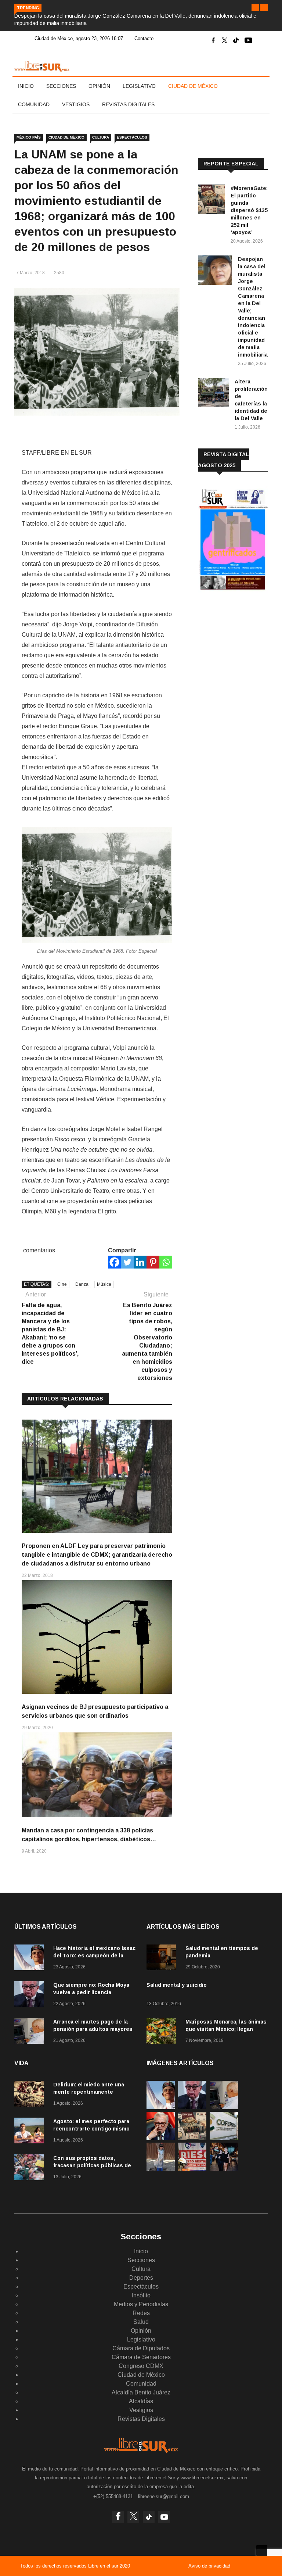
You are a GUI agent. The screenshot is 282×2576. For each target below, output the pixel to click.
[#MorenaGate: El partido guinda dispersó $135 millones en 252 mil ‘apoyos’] (211, 201)
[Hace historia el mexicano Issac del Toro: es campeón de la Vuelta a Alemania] (31, 1959)
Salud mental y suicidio (177, 1985)
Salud (141, 2322)
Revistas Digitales (128, 104)
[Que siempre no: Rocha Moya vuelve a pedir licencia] (31, 1995)
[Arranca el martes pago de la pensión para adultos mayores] (31, 2032)
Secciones (61, 86)
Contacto (144, 38)
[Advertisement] (240, 647)
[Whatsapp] (166, 1262)
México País (29, 137)
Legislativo (139, 86)
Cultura (101, 137)
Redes (141, 2313)
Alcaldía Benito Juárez (141, 2392)
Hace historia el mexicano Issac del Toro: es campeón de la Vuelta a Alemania (94, 1956)
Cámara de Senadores (141, 2357)
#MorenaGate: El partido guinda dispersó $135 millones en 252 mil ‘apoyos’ (249, 210)
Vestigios (76, 104)
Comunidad (34, 104)
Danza (82, 1284)
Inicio (26, 86)
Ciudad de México (193, 86)
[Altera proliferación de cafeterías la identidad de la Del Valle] (213, 394)
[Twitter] (127, 1262)
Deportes (141, 2278)
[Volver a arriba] (262, 2551)
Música (104, 1284)
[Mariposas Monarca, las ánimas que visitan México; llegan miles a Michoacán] (163, 2032)
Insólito (141, 2295)
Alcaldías (141, 2401)
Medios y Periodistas (141, 2304)
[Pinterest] (153, 1262)
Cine (62, 1284)
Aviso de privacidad (209, 2566)
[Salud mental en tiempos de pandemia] (163, 1959)
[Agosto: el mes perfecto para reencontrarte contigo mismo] (31, 2132)
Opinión (99, 86)
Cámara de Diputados (141, 2348)
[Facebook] (114, 1262)
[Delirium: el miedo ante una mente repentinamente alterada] (31, 2095)
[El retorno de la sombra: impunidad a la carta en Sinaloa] (161, 2138)
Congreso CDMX (141, 2366)
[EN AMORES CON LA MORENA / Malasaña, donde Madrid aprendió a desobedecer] (224, 2169)
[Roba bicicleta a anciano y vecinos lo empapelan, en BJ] (161, 2169)
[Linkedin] (140, 1262)
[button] (255, 7)
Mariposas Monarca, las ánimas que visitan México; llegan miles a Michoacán (226, 2029)
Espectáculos (132, 137)
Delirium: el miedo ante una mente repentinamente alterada (89, 2092)
